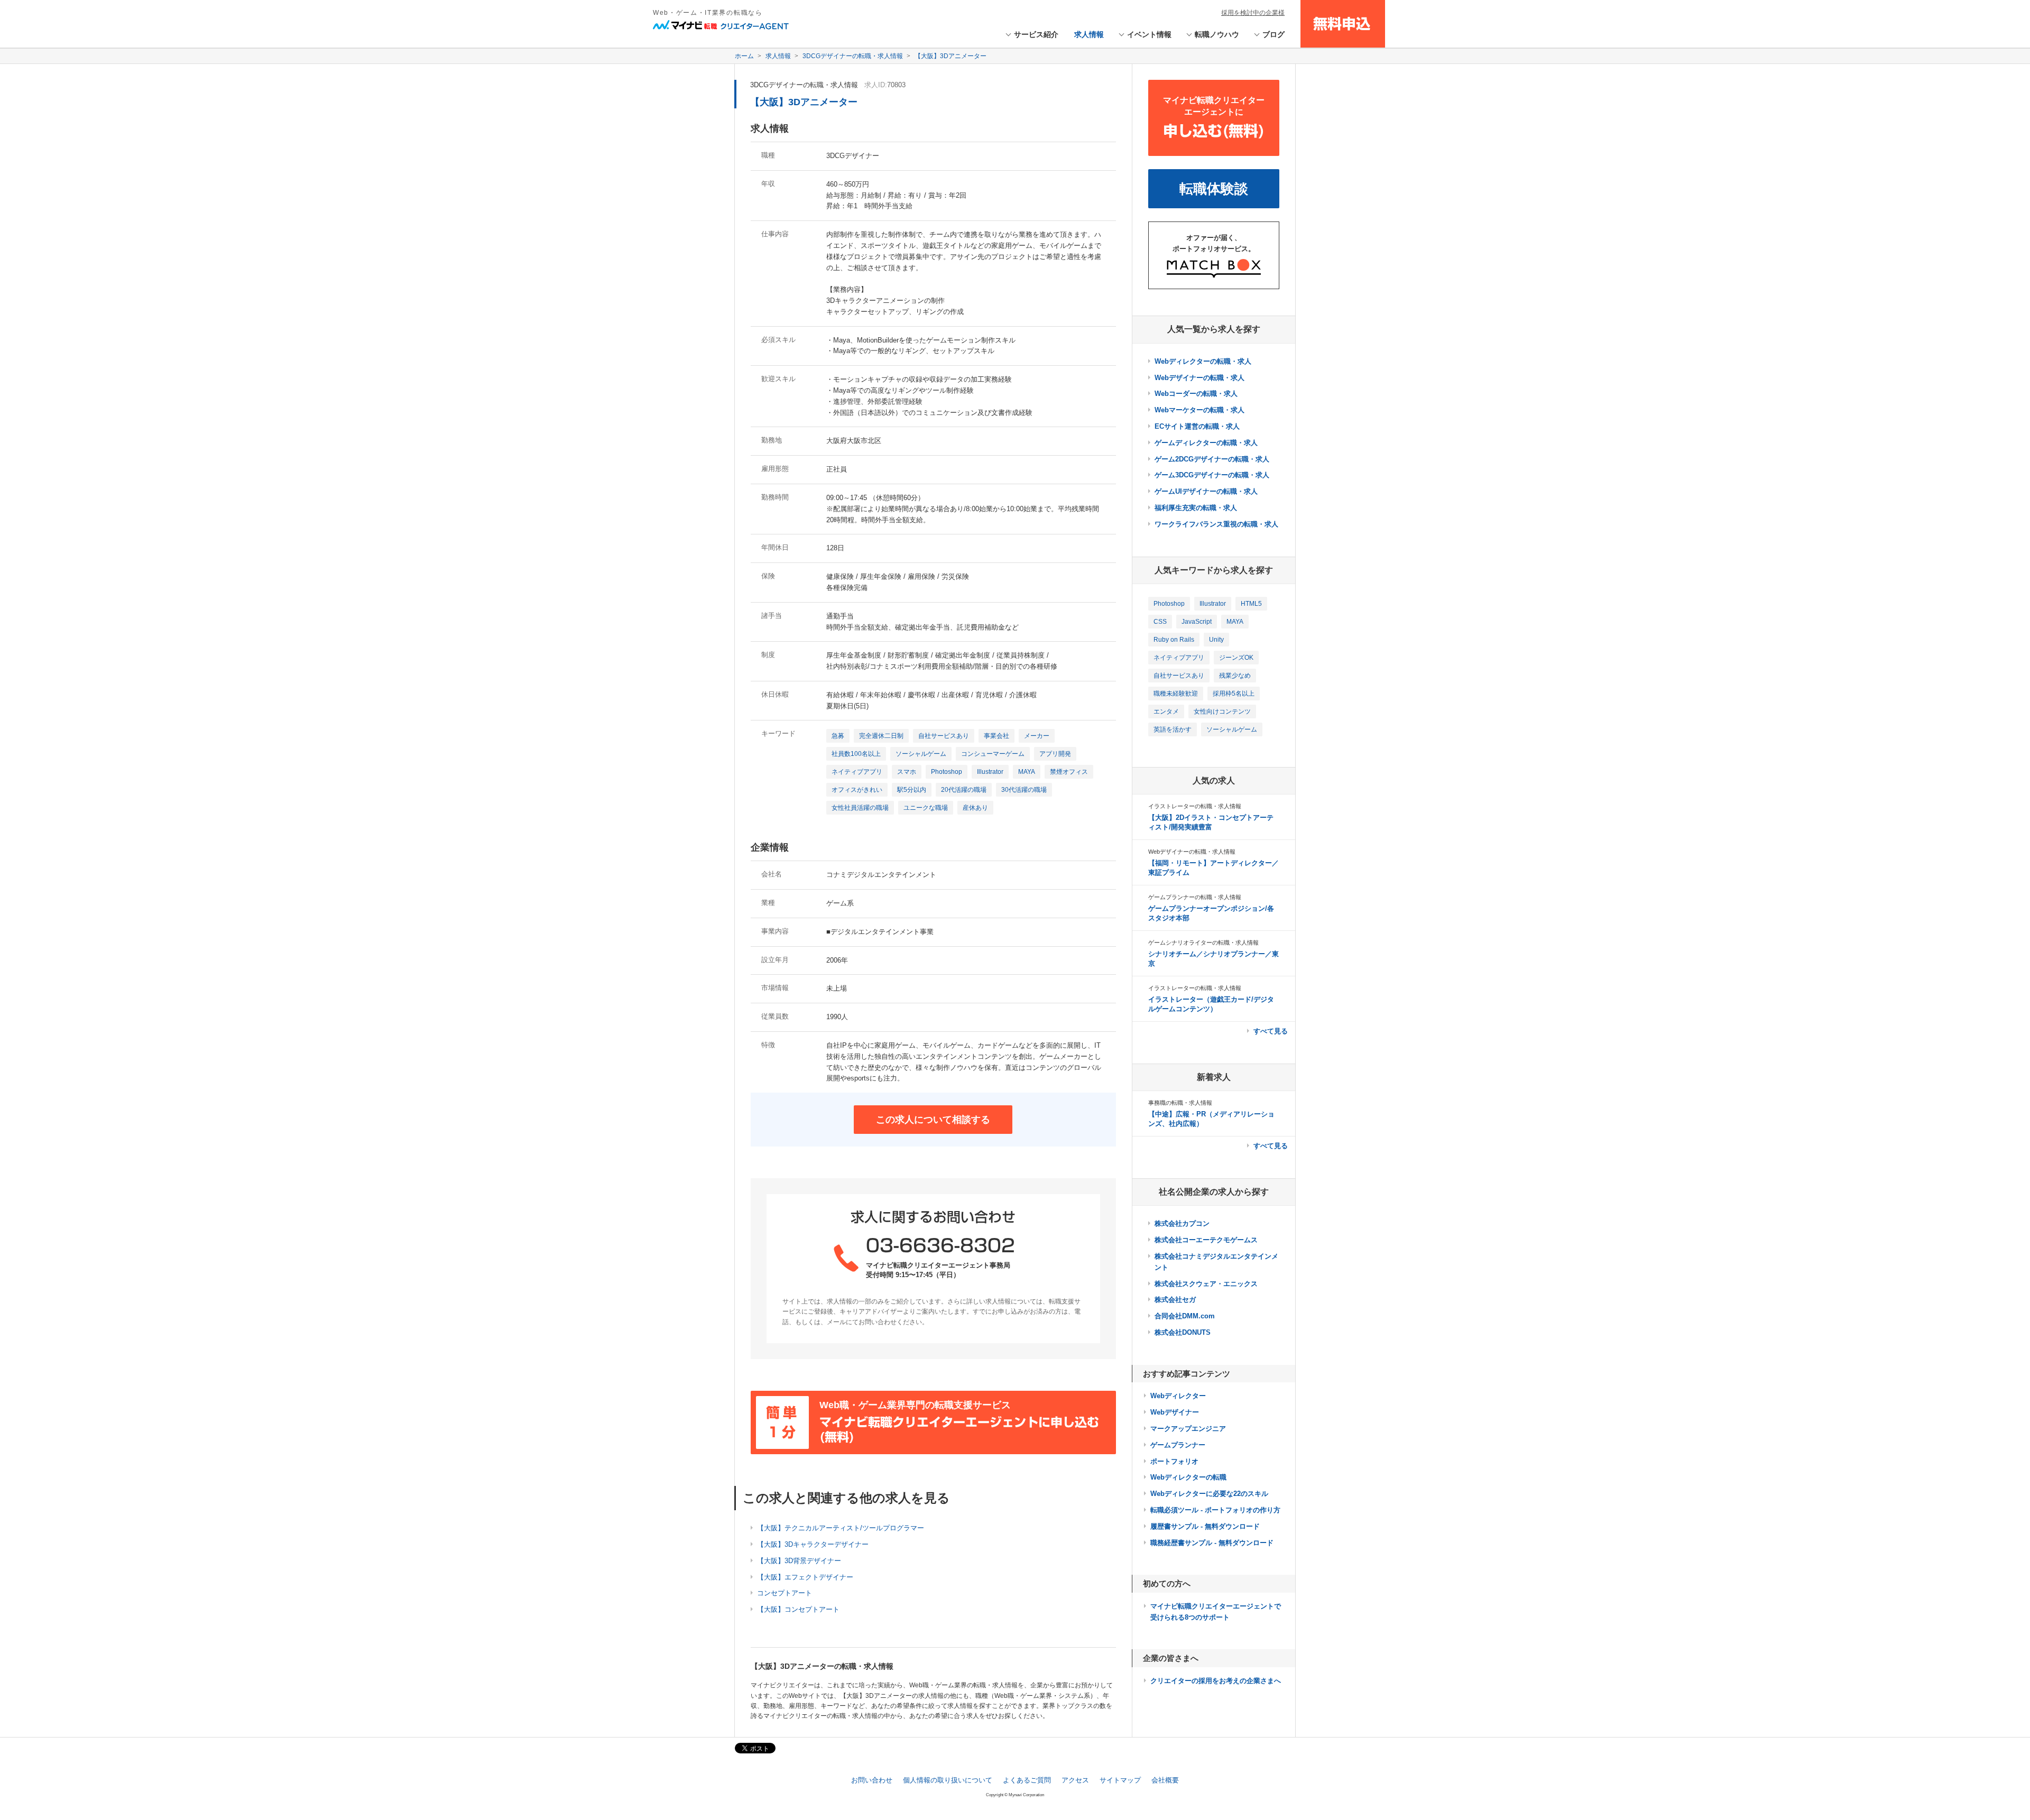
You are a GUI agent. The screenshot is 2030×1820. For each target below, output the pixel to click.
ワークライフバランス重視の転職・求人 (1216, 524)
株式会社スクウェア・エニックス (1206, 1284)
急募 (838, 736)
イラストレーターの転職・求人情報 (1195, 806)
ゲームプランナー (1178, 1445)
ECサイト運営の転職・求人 (1197, 426)
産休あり (975, 808)
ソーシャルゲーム (921, 754)
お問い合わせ (872, 1780)
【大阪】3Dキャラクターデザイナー (813, 1544)
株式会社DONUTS (1183, 1332)
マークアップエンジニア (1188, 1429)
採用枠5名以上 (1234, 694)
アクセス (1075, 1780)
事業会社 (996, 736)
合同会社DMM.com (1185, 1316)
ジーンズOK (1236, 658)
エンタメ (1166, 712)
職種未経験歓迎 (1176, 694)
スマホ (907, 772)
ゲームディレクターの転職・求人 (1206, 443)
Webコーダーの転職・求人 (1196, 394)
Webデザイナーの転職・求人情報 (1192, 852)
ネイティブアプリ (857, 772)
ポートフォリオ (1174, 1461)
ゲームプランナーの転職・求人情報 (1195, 897)
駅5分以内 (912, 790)
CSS (1160, 622)
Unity (1216, 640)
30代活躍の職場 (1024, 790)
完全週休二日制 (881, 736)
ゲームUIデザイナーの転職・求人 (1206, 491)
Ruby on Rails (1174, 640)
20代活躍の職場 (964, 790)
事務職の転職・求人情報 (1180, 1103)
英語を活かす (1173, 729)
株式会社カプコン (1182, 1223)
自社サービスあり (944, 736)
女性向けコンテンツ (1222, 712)
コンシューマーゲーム (993, 754)
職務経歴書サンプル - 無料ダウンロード (1212, 1543)
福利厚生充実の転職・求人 (1196, 508)
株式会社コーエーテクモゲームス (1206, 1240)
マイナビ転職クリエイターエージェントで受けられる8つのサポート (1216, 1612)
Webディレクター (1178, 1396)
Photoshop (947, 772)
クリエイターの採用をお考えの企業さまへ (1216, 1681)
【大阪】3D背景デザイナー (799, 1561)
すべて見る (1271, 1031)
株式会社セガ (1175, 1300)
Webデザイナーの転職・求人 (1199, 378)
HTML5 (1251, 604)
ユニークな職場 (926, 808)
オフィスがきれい (857, 790)
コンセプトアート (785, 1593)
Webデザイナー (1175, 1412)
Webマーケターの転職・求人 (1199, 410)
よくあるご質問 (1027, 1780)
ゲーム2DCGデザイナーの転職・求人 (1212, 459)
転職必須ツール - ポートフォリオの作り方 (1215, 1510)
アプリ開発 (1055, 754)
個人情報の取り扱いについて (948, 1780)
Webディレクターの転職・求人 (1203, 361)
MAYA (1027, 772)
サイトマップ (1120, 1780)
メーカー (1037, 736)
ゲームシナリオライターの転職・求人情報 (1203, 943)
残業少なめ (1235, 676)
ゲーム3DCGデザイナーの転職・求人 (1212, 475)
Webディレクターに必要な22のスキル (1209, 1494)
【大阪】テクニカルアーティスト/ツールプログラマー (841, 1528)
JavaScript (1197, 622)
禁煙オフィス (1069, 772)
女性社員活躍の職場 (860, 808)
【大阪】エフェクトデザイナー (805, 1577)
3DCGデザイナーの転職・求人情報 (804, 85)
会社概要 (1165, 1780)
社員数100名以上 (856, 754)
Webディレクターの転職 (1188, 1477)
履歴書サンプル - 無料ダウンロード (1205, 1526)
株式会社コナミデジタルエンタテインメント (1216, 1262)
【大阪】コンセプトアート (798, 1609)
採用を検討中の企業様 (1253, 13)
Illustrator (990, 772)
